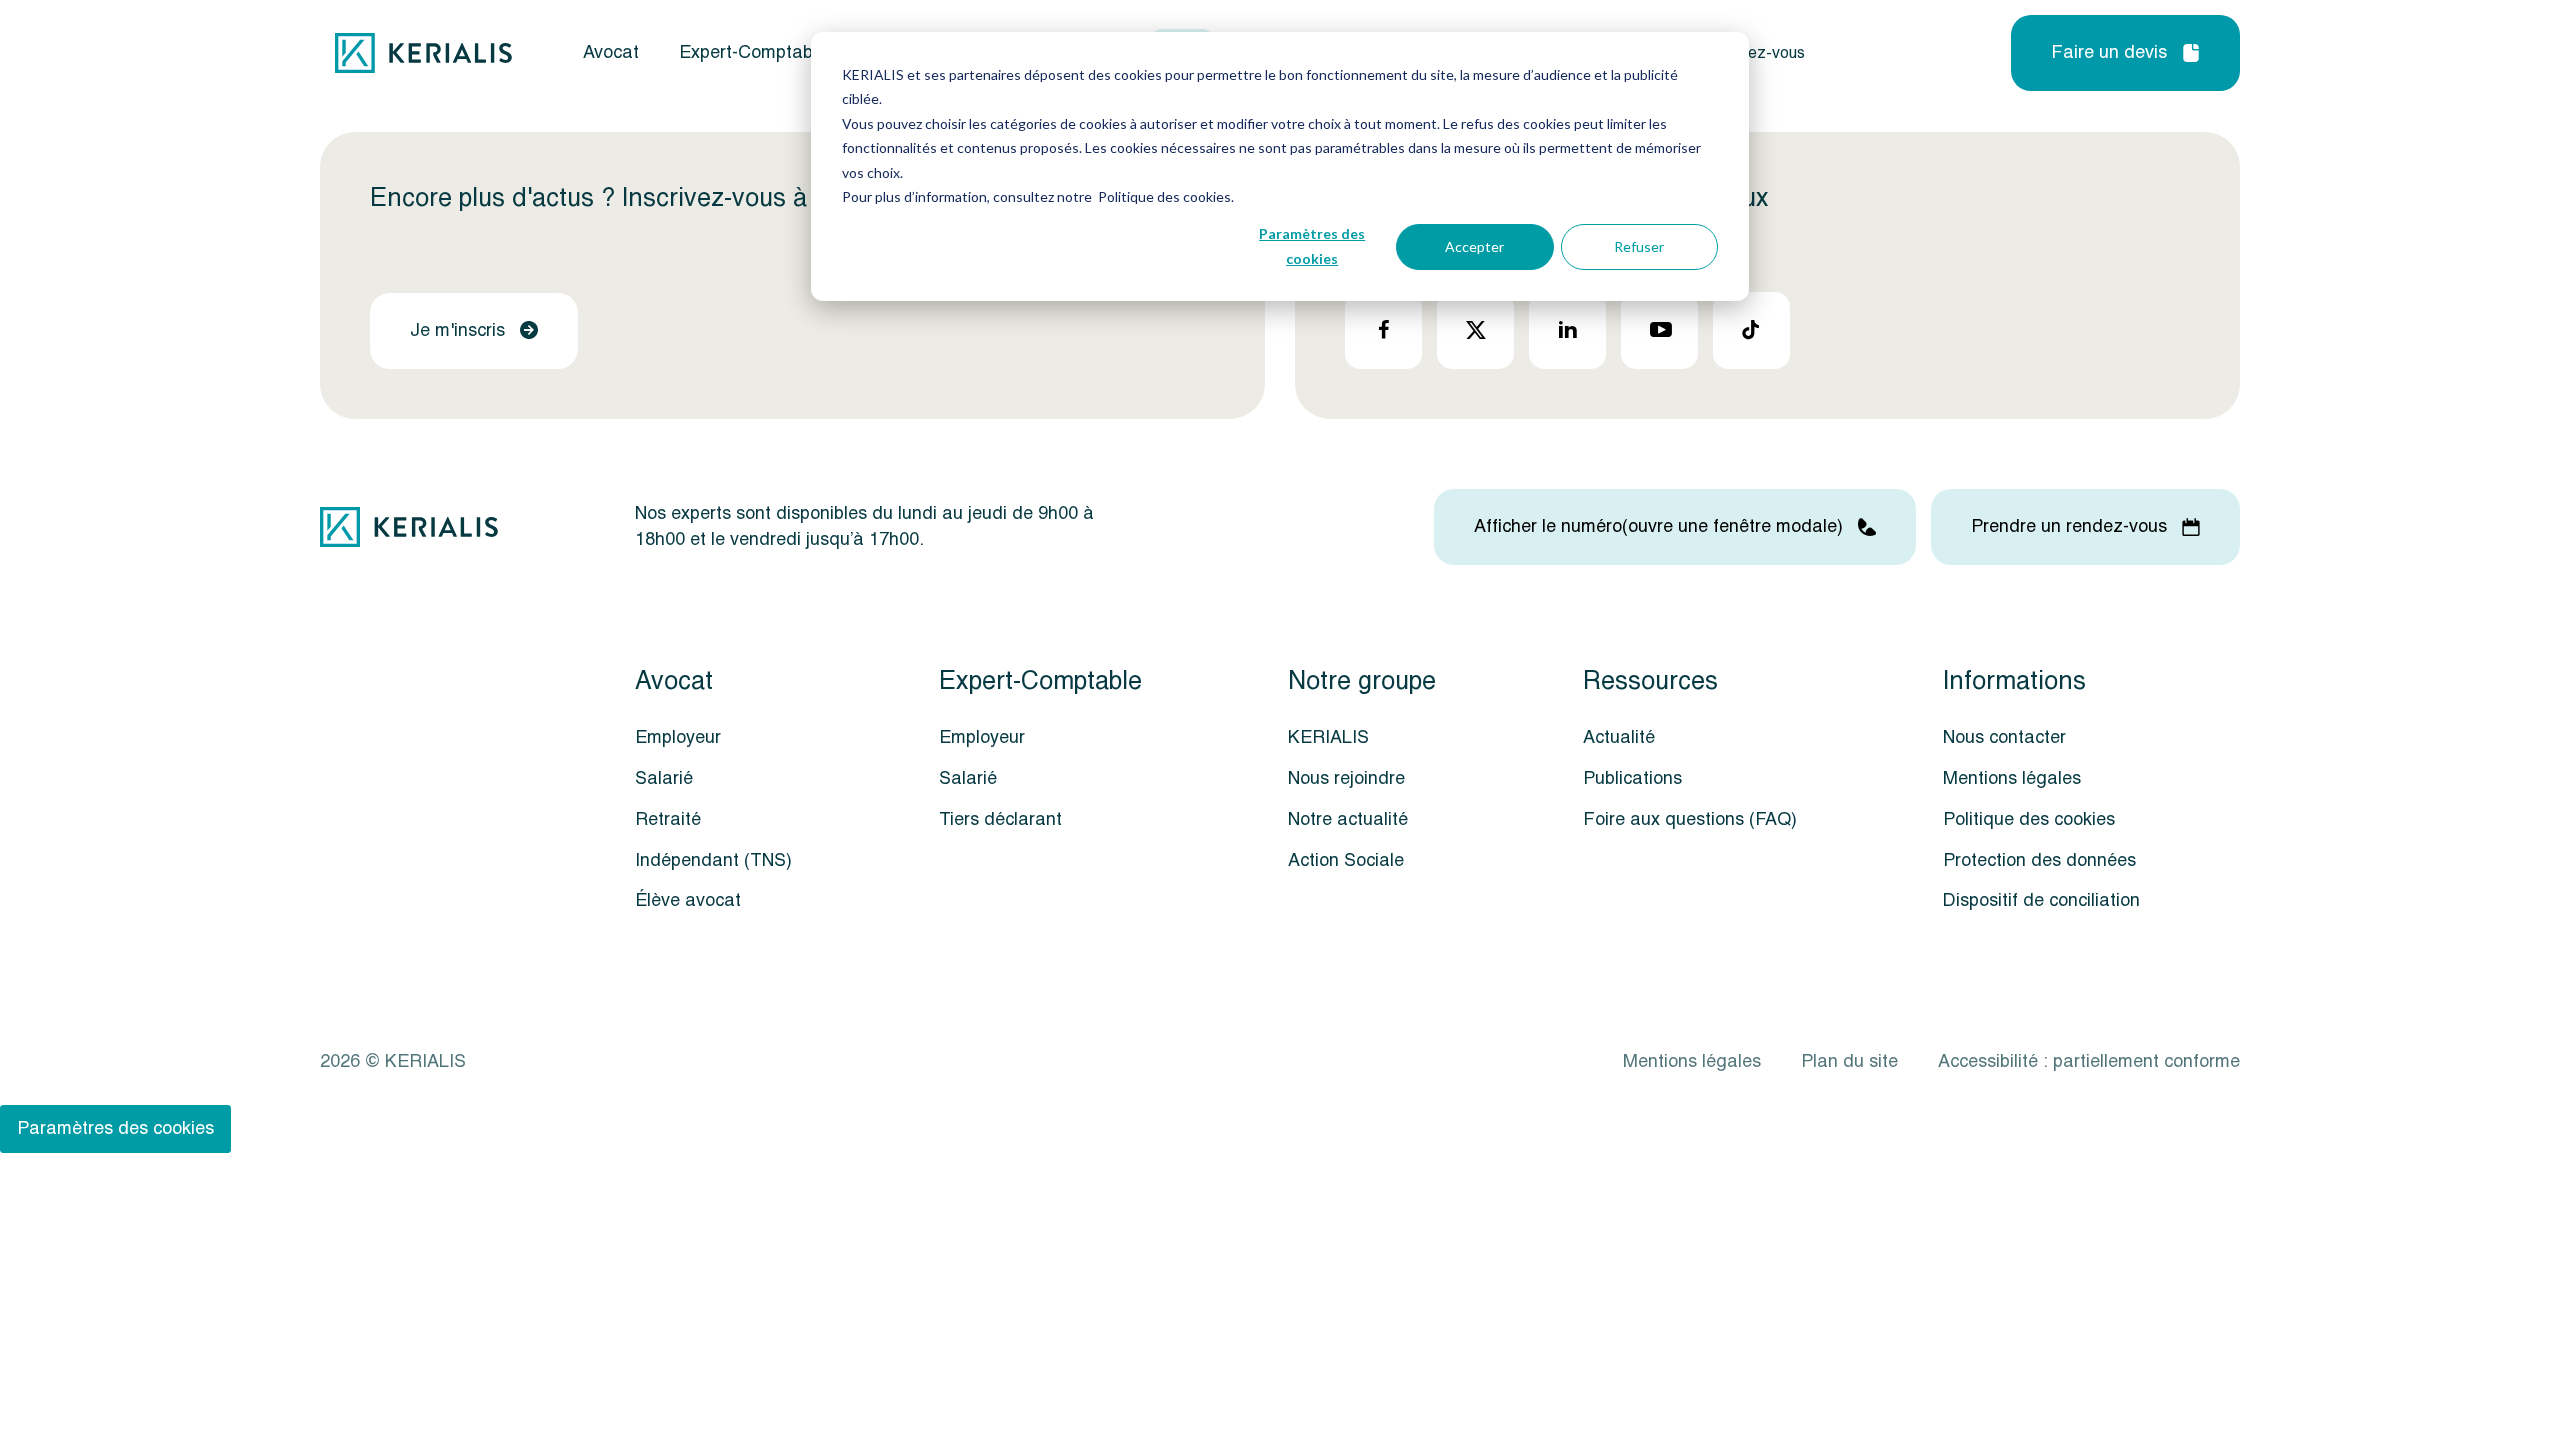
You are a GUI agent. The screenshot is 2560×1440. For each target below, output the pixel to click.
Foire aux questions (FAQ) (1690, 819)
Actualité (1619, 737)
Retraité (668, 819)
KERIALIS (1328, 737)
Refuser (1639, 246)
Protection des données (2039, 860)
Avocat (611, 53)
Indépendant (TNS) (713, 860)
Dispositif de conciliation (2041, 900)
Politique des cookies (2029, 819)
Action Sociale (1346, 860)
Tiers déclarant (1000, 819)
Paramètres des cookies (1312, 246)
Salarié (664, 778)
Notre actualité (1348, 819)
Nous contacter (2004, 737)
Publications (1632, 778)
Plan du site (1849, 1061)
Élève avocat (688, 900)
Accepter (1474, 246)
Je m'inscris (457, 330)
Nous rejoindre (1346, 778)
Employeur (678, 737)
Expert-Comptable (753, 53)
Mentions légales (2012, 778)
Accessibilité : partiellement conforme (2089, 1061)
